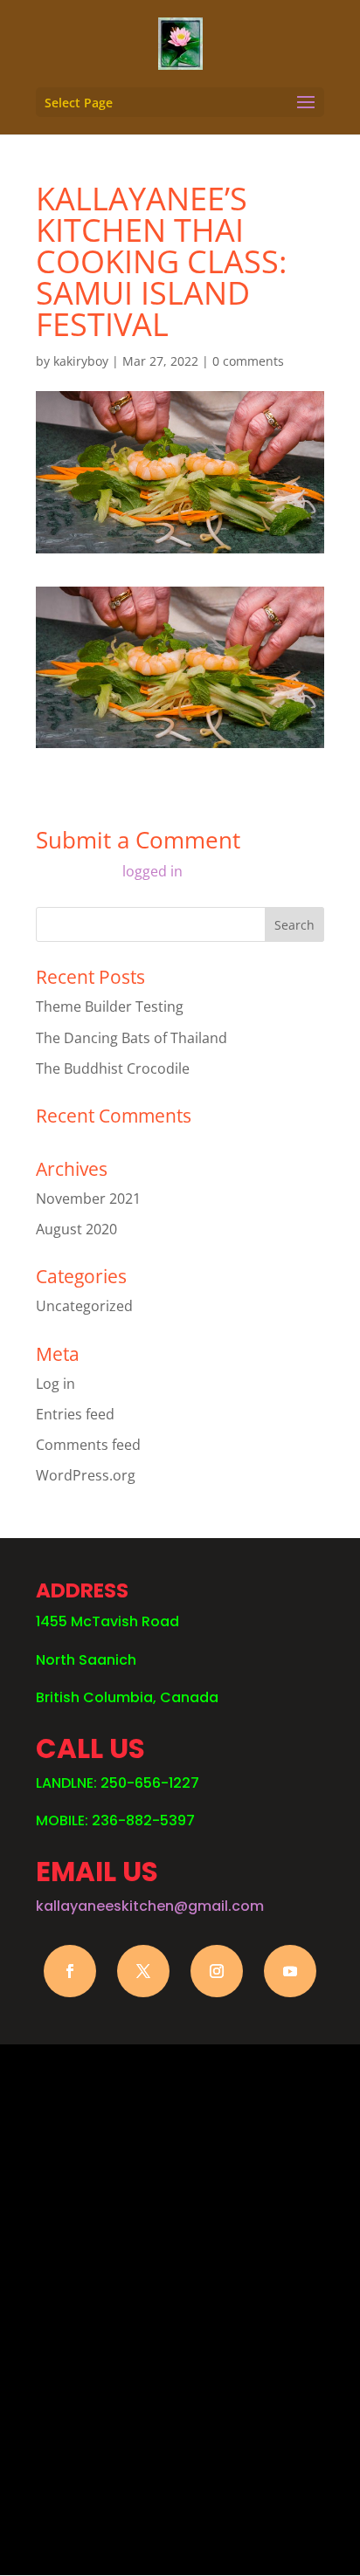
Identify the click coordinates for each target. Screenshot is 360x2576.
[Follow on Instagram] (217, 1971)
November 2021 (88, 1199)
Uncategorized (84, 1306)
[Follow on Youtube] (290, 1971)
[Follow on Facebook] (70, 1971)
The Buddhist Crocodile (113, 1068)
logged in (152, 871)
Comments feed (88, 1445)
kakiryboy (81, 361)
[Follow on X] (143, 1971)
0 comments (248, 361)
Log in (55, 1384)
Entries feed (75, 1414)
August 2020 (76, 1229)
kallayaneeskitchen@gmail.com (150, 1906)
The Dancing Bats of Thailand (132, 1038)
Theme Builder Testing (110, 1006)
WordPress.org (86, 1475)
